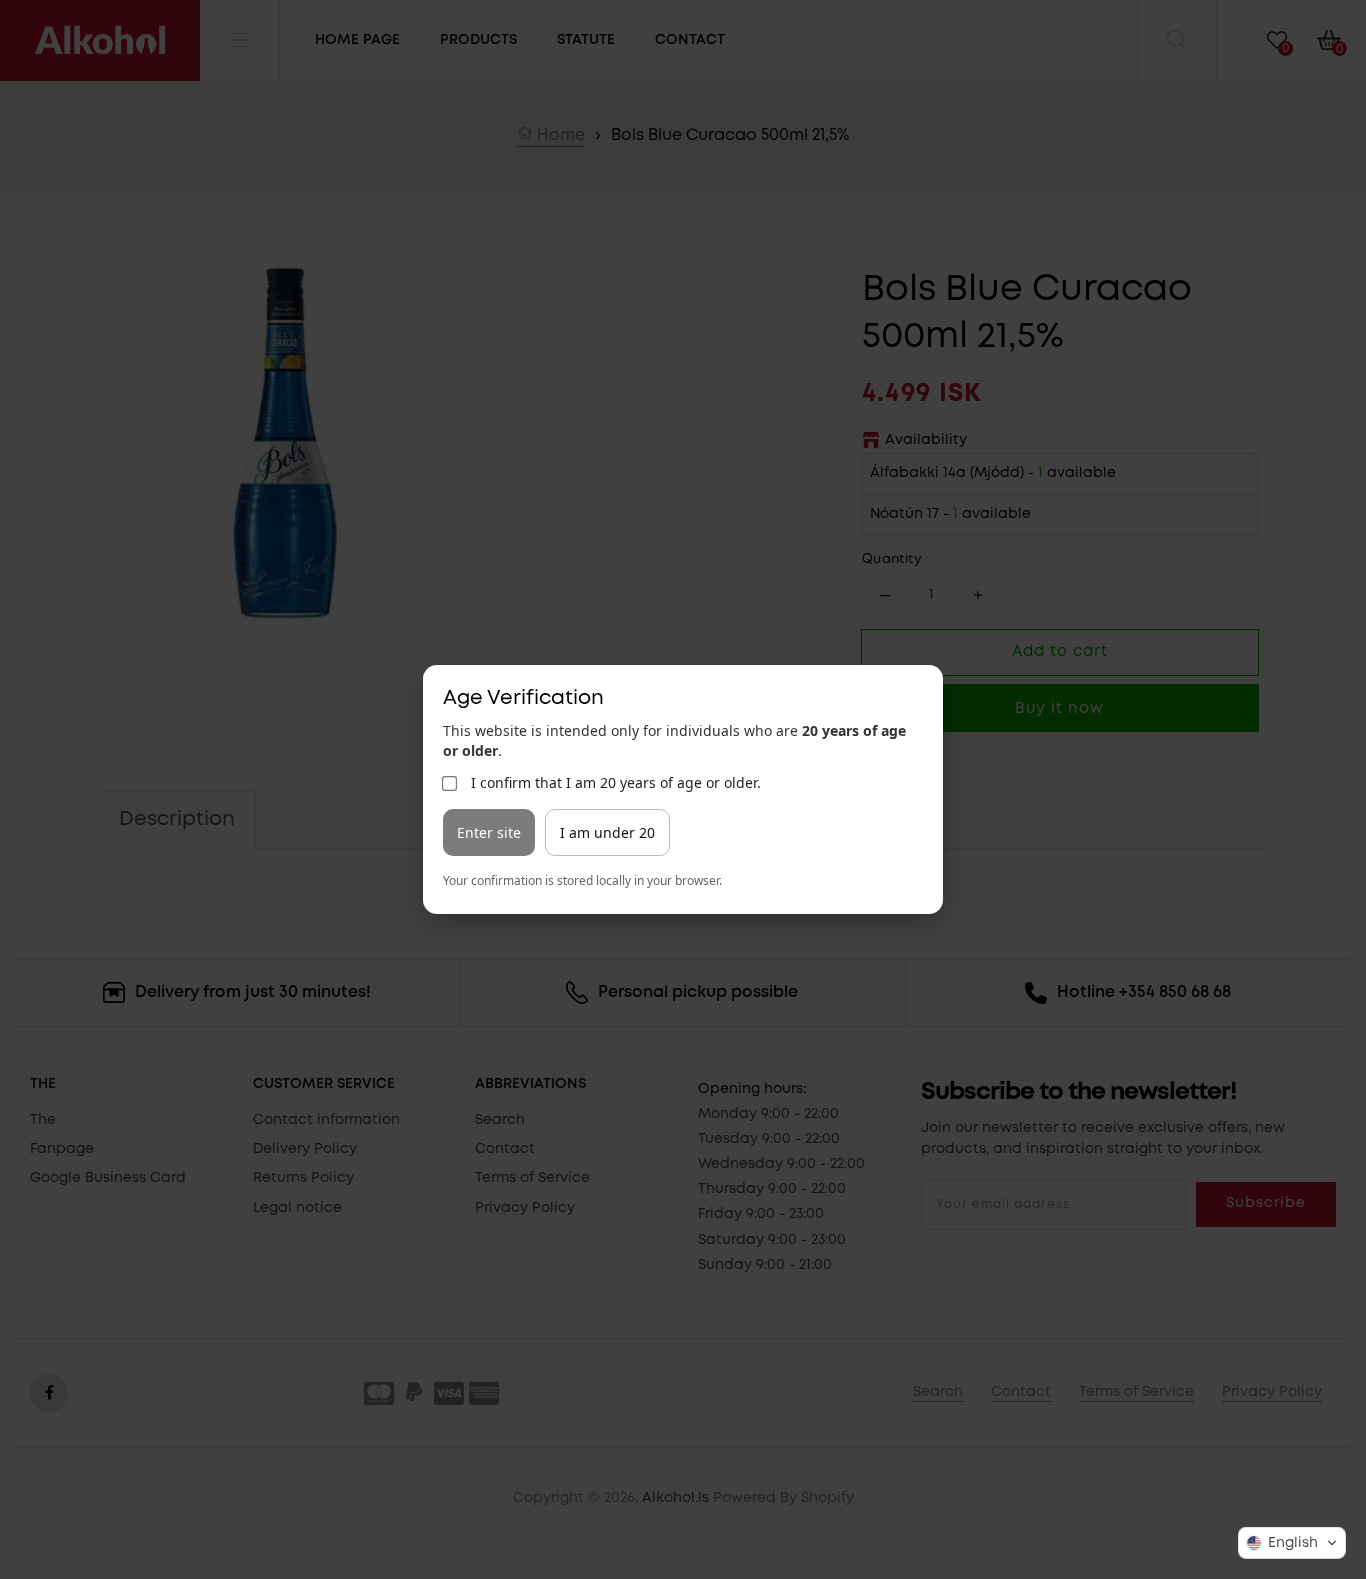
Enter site (489, 832)
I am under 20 (607, 832)
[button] (1292, 1543)
